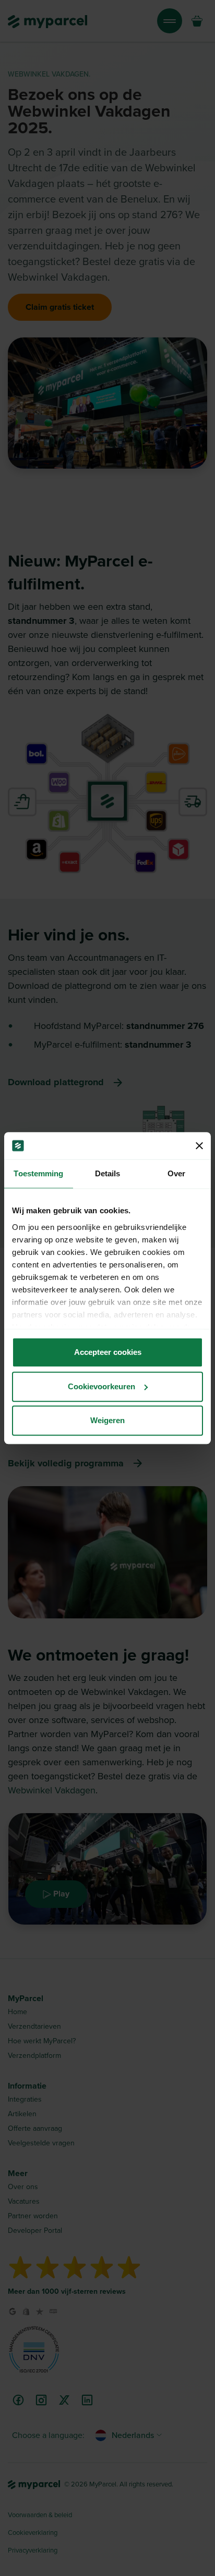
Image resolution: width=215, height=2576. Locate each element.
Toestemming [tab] (38, 1173)
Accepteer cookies (108, 1352)
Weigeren (107, 1420)
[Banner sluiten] (199, 1146)
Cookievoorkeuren (101, 1386)
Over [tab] (176, 1173)
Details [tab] (108, 1173)
